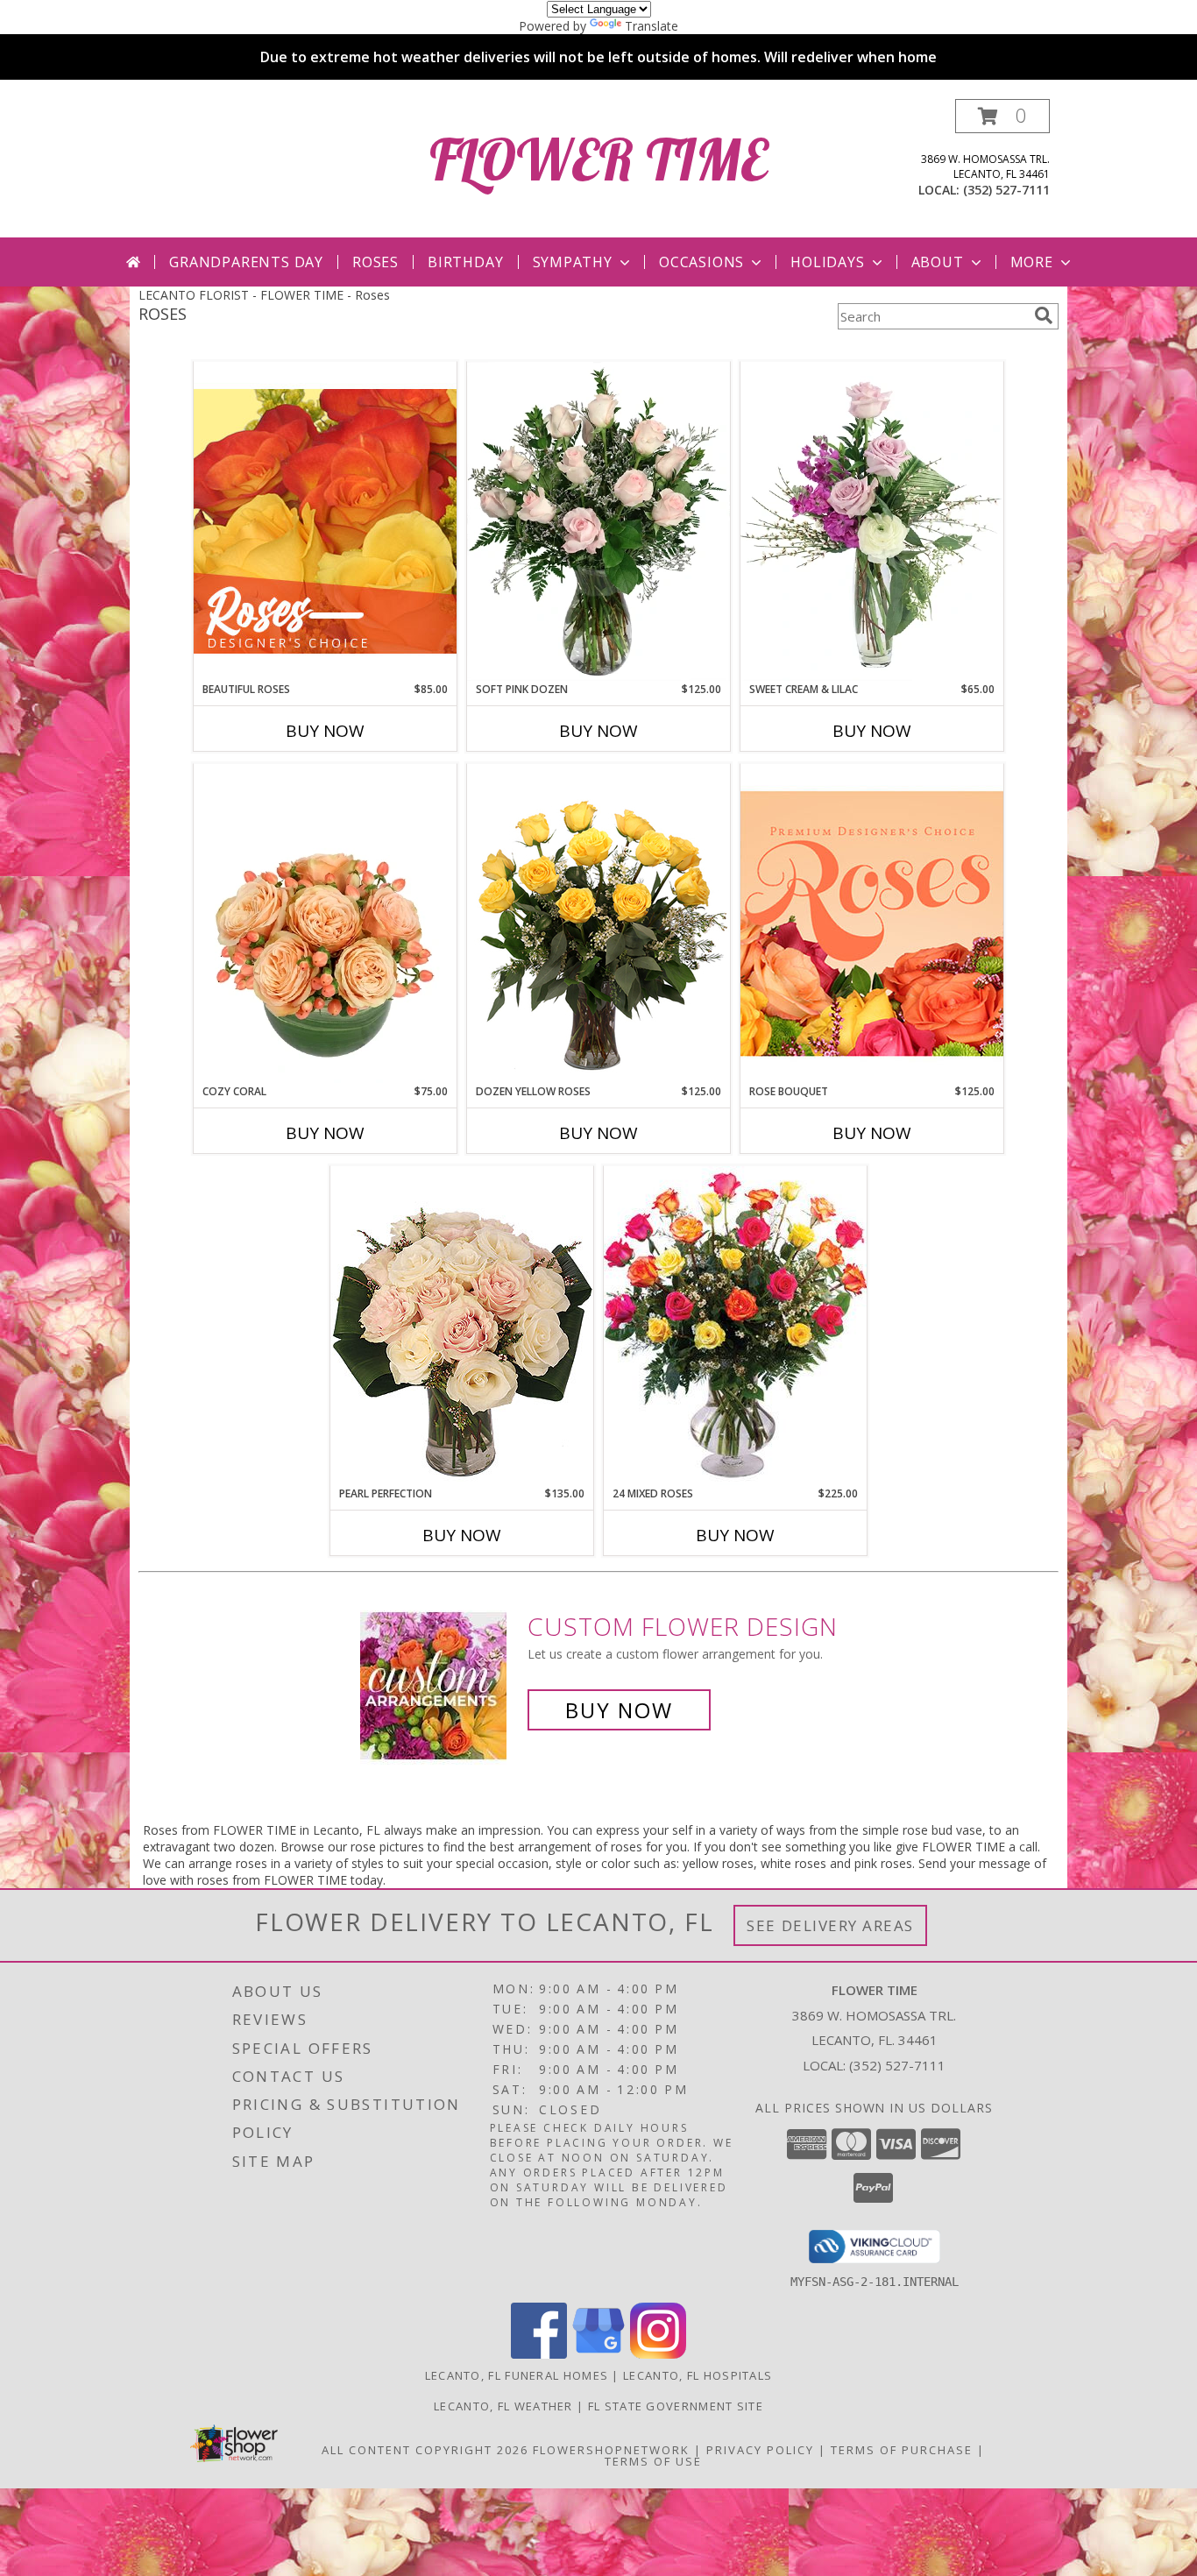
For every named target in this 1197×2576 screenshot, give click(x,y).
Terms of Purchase (902, 2450)
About (938, 262)
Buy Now (325, 731)
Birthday (465, 262)
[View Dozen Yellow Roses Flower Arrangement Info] (598, 924)
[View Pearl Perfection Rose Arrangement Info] (462, 1325)
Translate (652, 26)
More (1032, 262)
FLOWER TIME (598, 159)
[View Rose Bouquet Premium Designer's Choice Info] (872, 923)
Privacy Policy (760, 2450)
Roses (375, 262)
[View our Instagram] (658, 2354)
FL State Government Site (676, 2406)
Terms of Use (653, 2461)
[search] (1044, 315)
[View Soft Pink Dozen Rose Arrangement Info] (598, 521)
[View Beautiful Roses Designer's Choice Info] (325, 521)
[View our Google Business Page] (598, 2354)
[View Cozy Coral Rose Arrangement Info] (325, 924)
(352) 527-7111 (1006, 190)
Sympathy (573, 262)
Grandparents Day (246, 262)
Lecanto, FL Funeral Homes (517, 2375)
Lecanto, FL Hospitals (698, 2375)
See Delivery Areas (830, 1925)
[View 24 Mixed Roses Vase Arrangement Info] (735, 1326)
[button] (1002, 116)
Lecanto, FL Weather (503, 2406)
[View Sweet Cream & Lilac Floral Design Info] (872, 521)
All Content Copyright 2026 (425, 2450)
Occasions (701, 262)
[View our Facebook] (539, 2354)
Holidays (827, 262)
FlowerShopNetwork (611, 2450)
